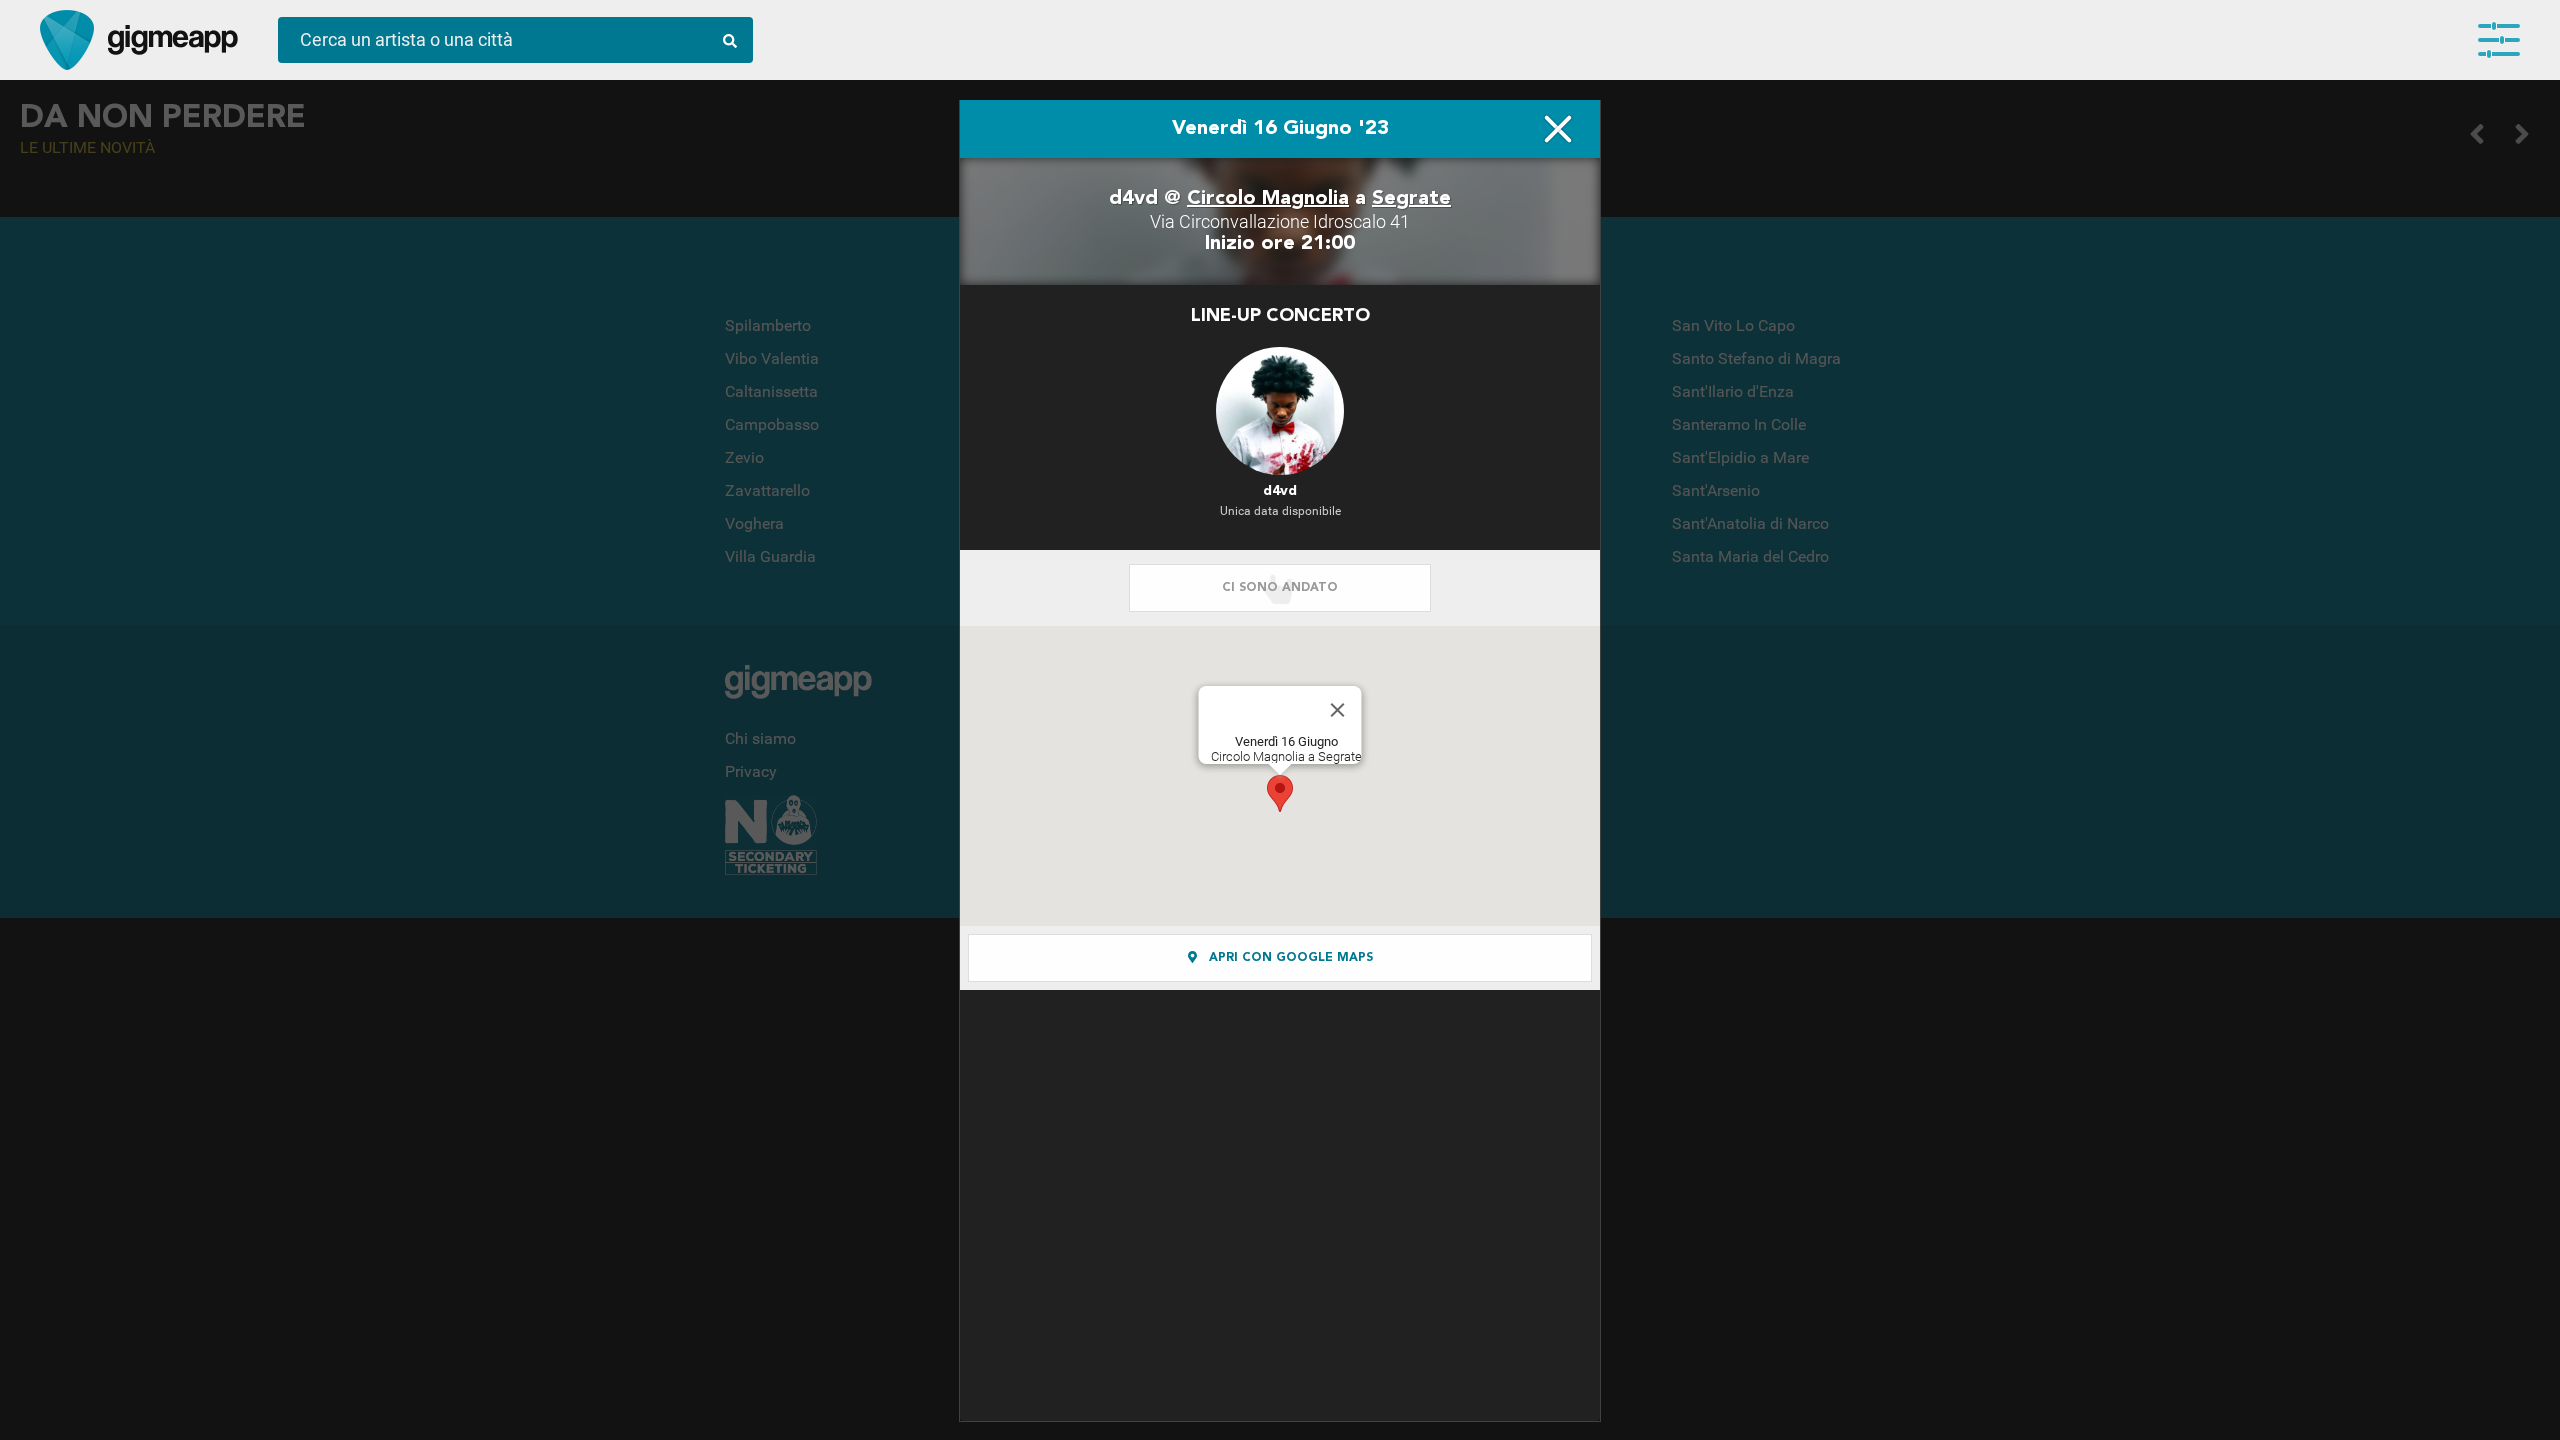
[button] (1280, 793)
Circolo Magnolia (1268, 199)
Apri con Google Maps (1289, 958)
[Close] (1338, 710)
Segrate (1411, 199)
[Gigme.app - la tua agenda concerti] (67, 40)
